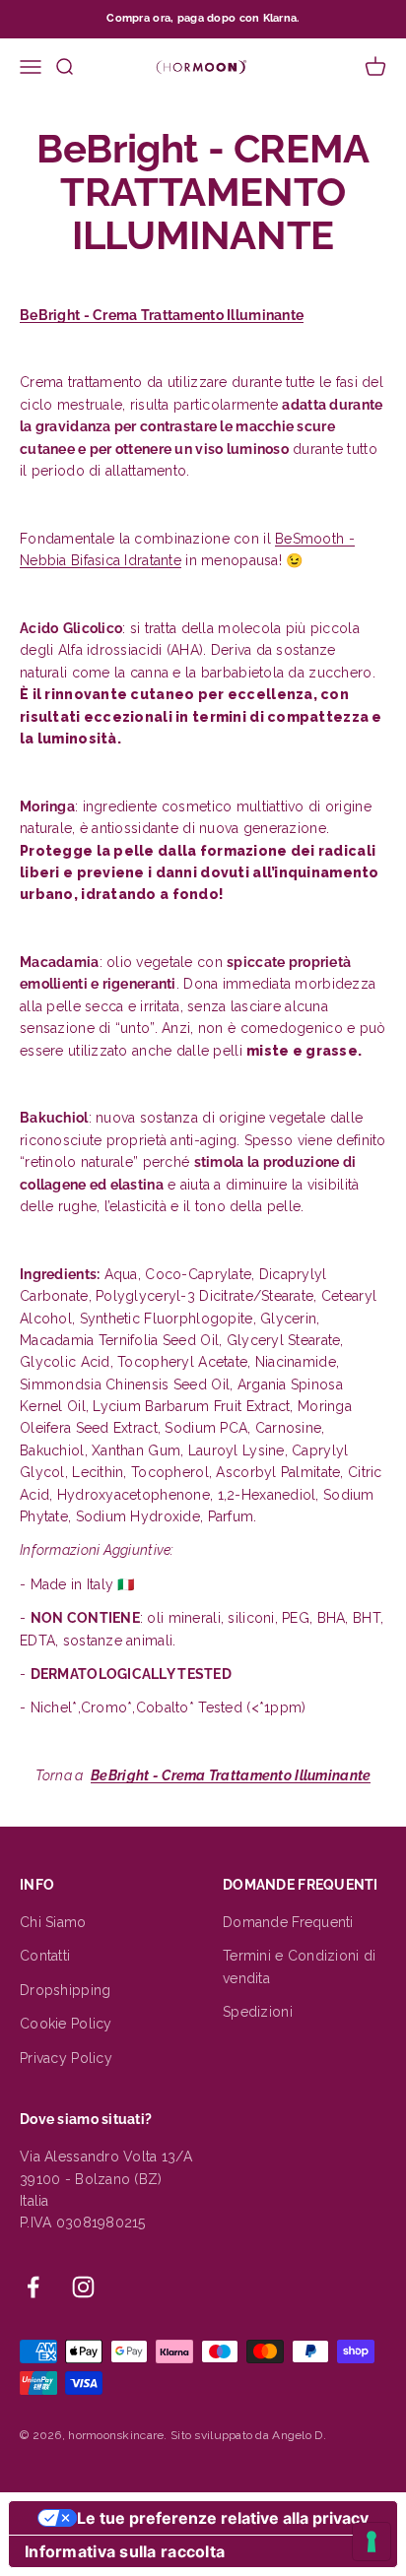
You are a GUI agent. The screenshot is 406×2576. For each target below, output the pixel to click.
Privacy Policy (66, 2058)
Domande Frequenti (288, 1922)
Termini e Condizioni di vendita (299, 1966)
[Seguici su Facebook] (33, 2287)
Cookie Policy (66, 2024)
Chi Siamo (53, 1922)
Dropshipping (65, 1990)
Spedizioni (258, 2012)
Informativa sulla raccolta (125, 2551)
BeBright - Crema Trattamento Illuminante (162, 315)
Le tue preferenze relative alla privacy (223, 2518)
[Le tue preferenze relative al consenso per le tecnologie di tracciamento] (372, 2542)
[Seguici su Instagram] (83, 2287)
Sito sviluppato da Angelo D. (248, 2435)
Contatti (45, 1956)
